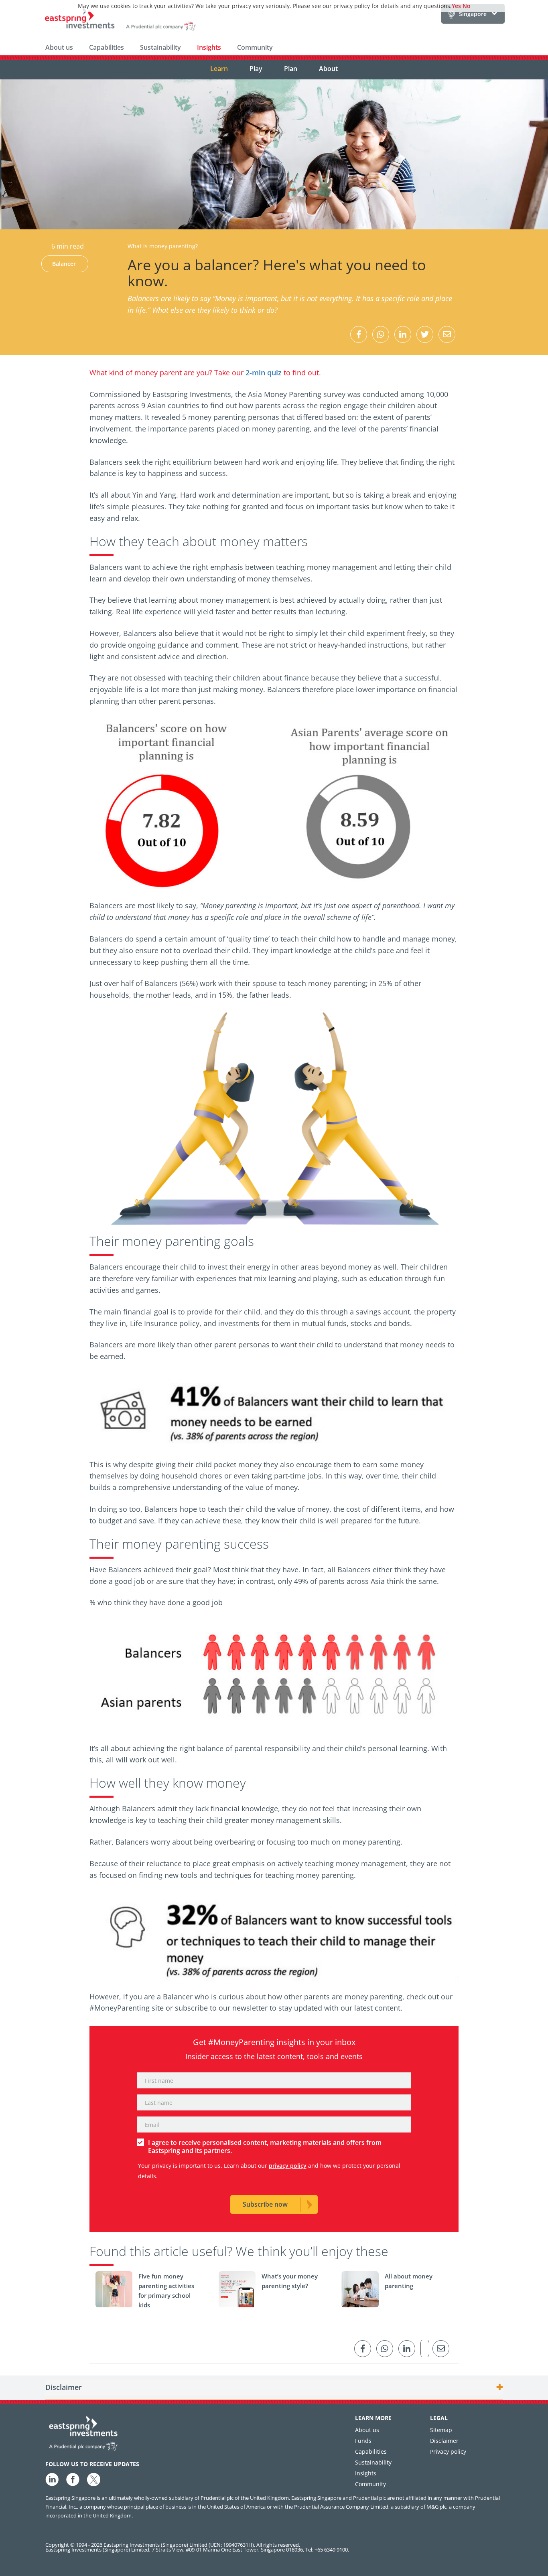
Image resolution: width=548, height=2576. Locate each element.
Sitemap (441, 2430)
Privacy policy (448, 2451)
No (467, 6)
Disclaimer (444, 2441)
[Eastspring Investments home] (121, 21)
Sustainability (160, 47)
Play (256, 69)
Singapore (473, 14)
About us (59, 47)
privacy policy (288, 2166)
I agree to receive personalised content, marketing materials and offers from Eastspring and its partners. (265, 2147)
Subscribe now (265, 2204)
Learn (219, 69)
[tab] (274, 2388)
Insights (209, 47)
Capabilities (107, 47)
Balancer (64, 264)
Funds (363, 2441)
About (328, 69)
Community (255, 47)
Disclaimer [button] (64, 2388)
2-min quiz (264, 373)
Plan (291, 69)
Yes (456, 6)
